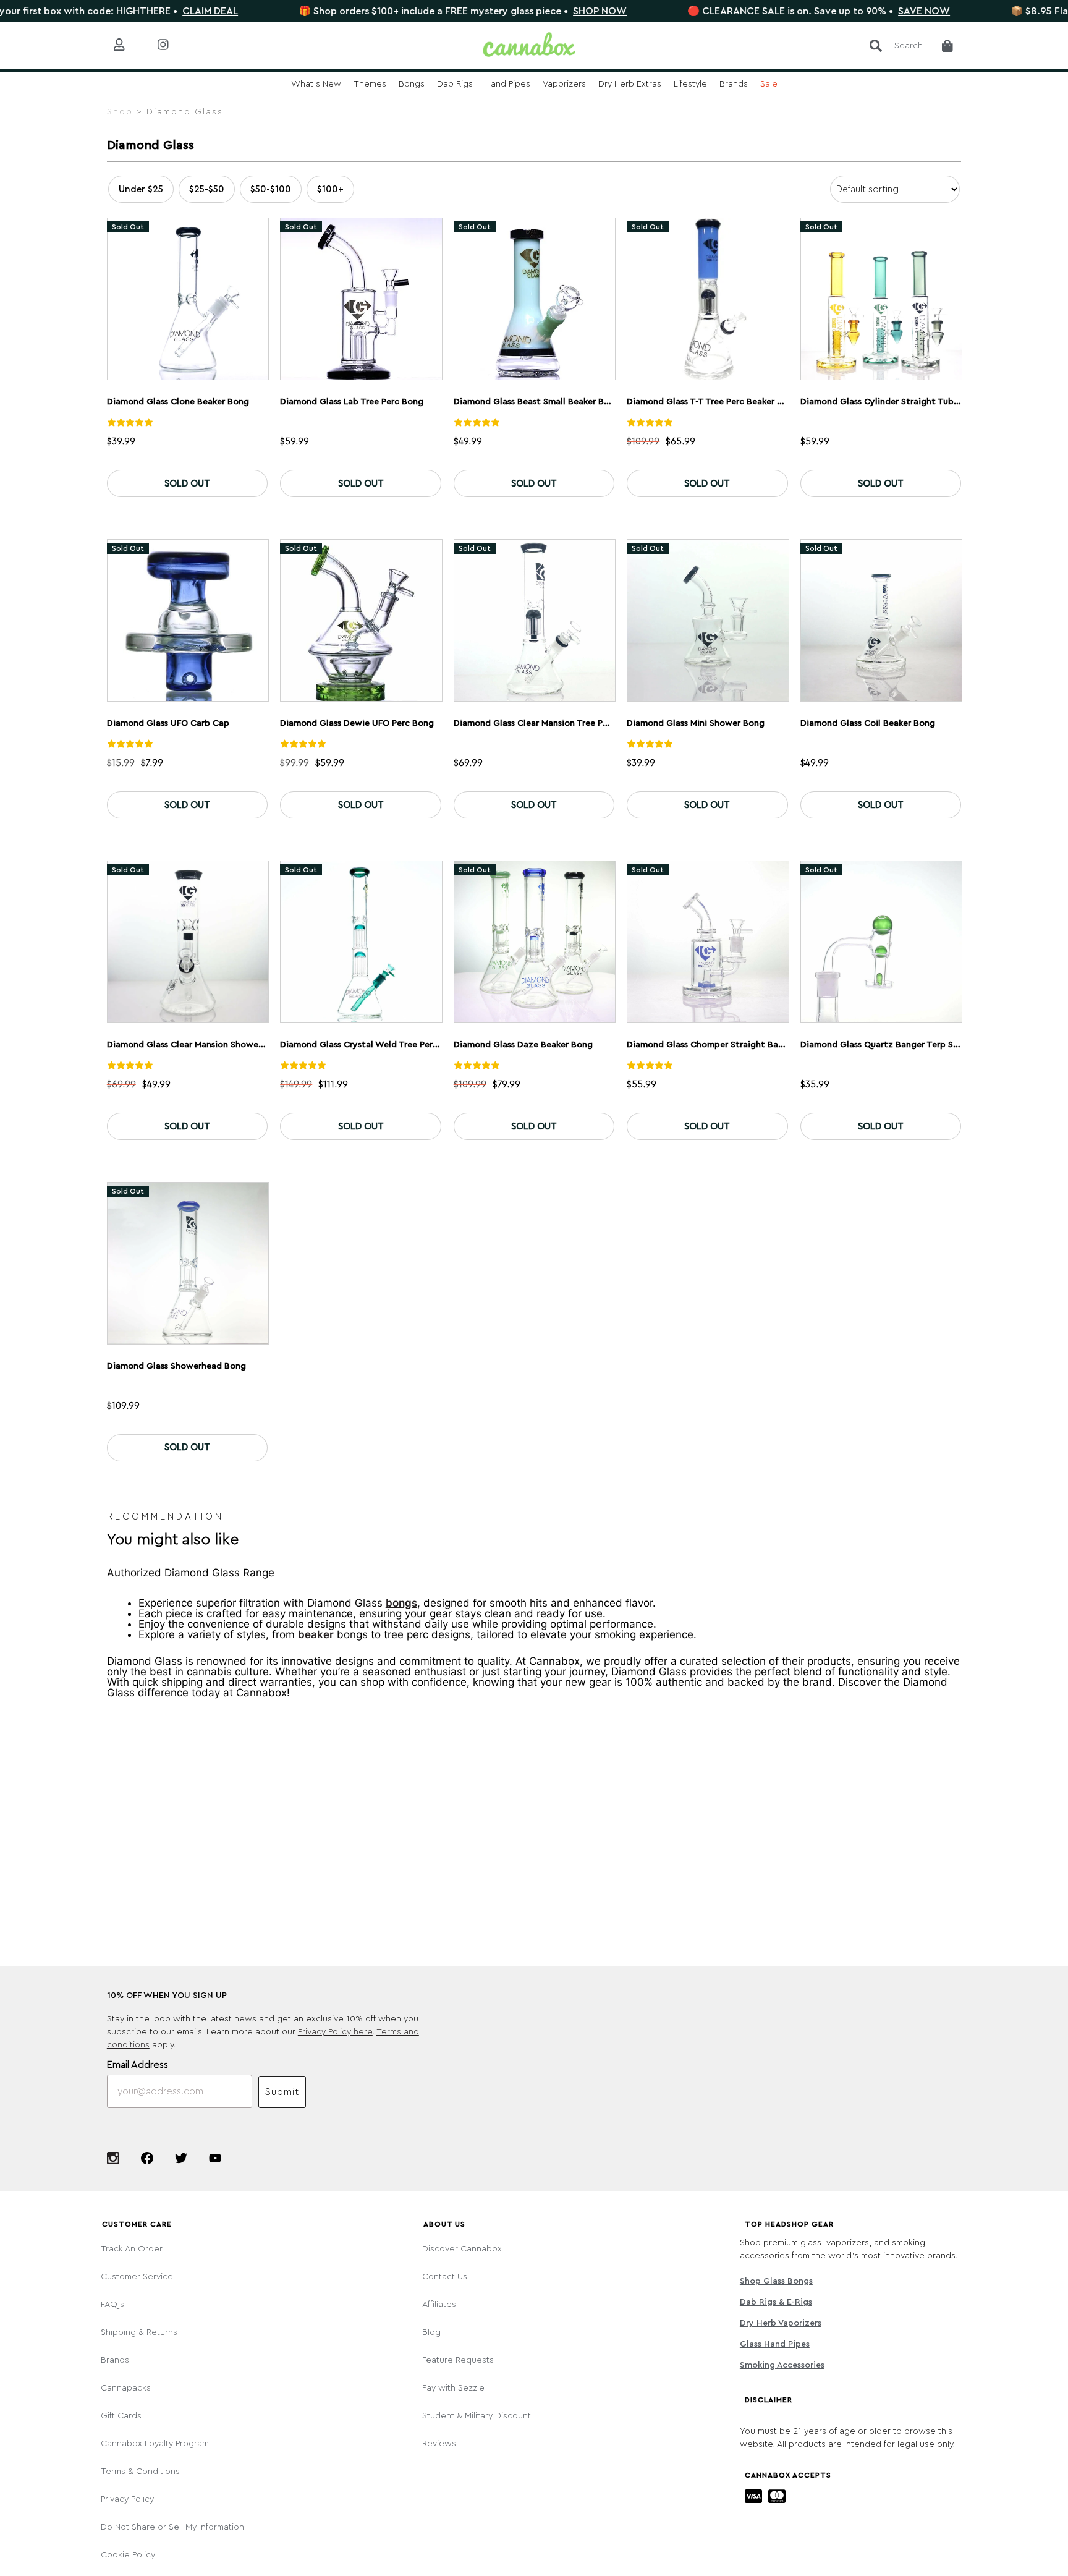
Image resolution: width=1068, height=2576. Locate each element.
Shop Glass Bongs (776, 2281)
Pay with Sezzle (453, 2388)
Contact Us (445, 2277)
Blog (431, 2332)
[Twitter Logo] (181, 2158)
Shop (120, 112)
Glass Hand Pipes (775, 2344)
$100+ (330, 189)
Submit (282, 2092)
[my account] (129, 45)
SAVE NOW (844, 11)
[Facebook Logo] (147, 2158)
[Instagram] (113, 2158)
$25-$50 (207, 189)
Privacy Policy (127, 2499)
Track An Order (132, 2249)
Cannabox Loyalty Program (155, 2444)
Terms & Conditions (140, 2472)
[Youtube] (215, 2158)
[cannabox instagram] (173, 45)
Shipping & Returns (139, 2332)
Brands (115, 2360)
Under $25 (141, 189)
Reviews (439, 2444)
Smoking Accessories (782, 2365)
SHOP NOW (520, 11)
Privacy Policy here (335, 2032)
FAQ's (112, 2305)
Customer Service (137, 2277)
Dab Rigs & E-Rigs (776, 2302)
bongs (401, 1603)
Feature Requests (458, 2360)
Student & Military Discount (477, 2416)
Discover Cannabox (462, 2249)
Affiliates (439, 2305)
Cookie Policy (128, 2555)
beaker (316, 1635)
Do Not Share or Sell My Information (172, 2527)
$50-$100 (271, 189)
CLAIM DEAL (130, 11)
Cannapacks (126, 2388)
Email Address (138, 2065)
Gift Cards (121, 2416)
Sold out (187, 484)
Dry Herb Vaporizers (781, 2323)
